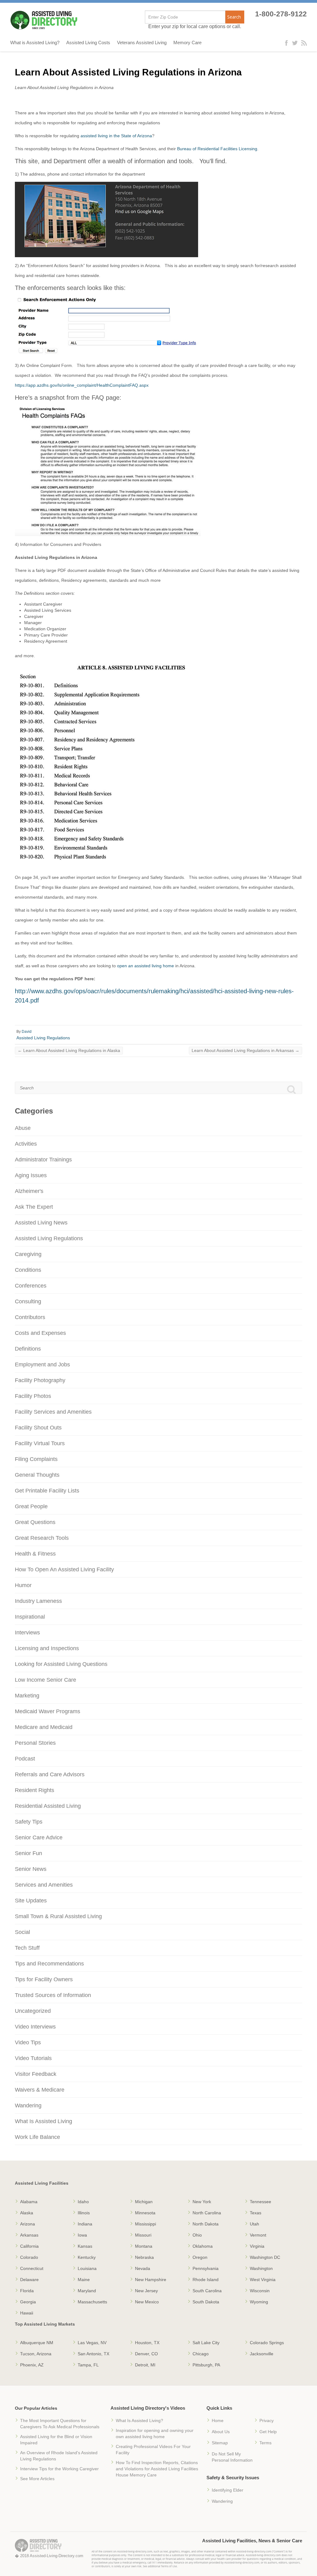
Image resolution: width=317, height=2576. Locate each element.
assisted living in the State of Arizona (116, 136)
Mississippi (145, 2224)
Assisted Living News (41, 1223)
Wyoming (259, 2302)
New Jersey (146, 2291)
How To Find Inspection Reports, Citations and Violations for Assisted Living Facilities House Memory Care (157, 2469)
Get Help (268, 2432)
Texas (256, 2213)
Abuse (23, 1128)
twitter (295, 43)
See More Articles (37, 2479)
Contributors (30, 1317)
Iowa (82, 2235)
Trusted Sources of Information (53, 1995)
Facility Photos (33, 1396)
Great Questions (35, 1522)
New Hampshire (151, 2280)
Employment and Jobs (42, 1365)
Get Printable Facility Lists (47, 1491)
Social (22, 1932)
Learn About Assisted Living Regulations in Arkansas (245, 1050)
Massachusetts (92, 2302)
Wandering (28, 2106)
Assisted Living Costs (88, 43)
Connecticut (32, 2268)
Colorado (29, 2257)
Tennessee (261, 2202)
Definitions (28, 1349)
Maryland (87, 2291)
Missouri (143, 2235)
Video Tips (28, 2042)
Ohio (197, 2235)
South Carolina (207, 2291)
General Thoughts (37, 1475)
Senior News (31, 1869)
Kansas (85, 2246)
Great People (31, 1506)
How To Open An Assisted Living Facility (64, 1569)
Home (218, 2421)
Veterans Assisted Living (142, 43)
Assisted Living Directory (44, 20)
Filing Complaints (36, 1459)
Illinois (84, 2213)
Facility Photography (40, 1380)
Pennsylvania (206, 2268)
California (29, 2246)
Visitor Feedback (36, 2074)
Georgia (28, 2302)
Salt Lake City (206, 2343)
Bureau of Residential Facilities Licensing (217, 149)
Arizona (28, 2224)
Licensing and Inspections (47, 1648)
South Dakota (206, 2302)
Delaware (29, 2280)
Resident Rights (35, 1790)
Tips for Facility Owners (44, 1979)
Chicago (201, 2354)
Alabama (29, 2202)
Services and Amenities (44, 1885)
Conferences (31, 1286)
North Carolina (207, 2213)
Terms (265, 2443)
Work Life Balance (37, 2137)
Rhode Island (206, 2280)
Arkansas (29, 2235)
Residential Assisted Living (48, 1806)
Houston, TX (147, 2343)
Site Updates (31, 1901)
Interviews (27, 1633)
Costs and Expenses (40, 1333)
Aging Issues (31, 1175)
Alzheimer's (29, 1191)
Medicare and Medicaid (44, 1727)
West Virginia (263, 2280)
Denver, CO (146, 2354)
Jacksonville (262, 2354)
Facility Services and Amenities (53, 1412)
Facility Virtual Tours (40, 1443)
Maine (84, 2280)
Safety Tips (29, 1822)
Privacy (267, 2421)
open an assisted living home (145, 966)
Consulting (28, 1301)
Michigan (144, 2202)
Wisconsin (260, 2291)
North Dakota (206, 2224)
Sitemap (220, 2443)
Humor (23, 1585)
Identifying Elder (228, 2490)
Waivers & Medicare (40, 2090)
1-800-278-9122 (281, 14)
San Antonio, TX (93, 2354)
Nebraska (144, 2257)
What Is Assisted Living (43, 2121)
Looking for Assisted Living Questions (61, 1664)
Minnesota (145, 2213)
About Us (221, 2432)
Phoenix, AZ (32, 2365)
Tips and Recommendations (49, 1964)
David (27, 1032)
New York (202, 2202)
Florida (27, 2291)
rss (304, 43)
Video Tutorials (33, 2058)
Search (234, 17)
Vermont (258, 2235)
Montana (144, 2246)
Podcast (25, 1759)
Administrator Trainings (43, 1160)
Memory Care (187, 43)
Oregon (200, 2257)
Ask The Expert (34, 1207)
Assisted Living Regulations (43, 1038)
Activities (26, 1144)
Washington (261, 2268)
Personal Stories (35, 1743)
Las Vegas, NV (92, 2343)
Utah (254, 2224)
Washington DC (265, 2257)
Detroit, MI (145, 2365)
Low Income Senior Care (46, 1680)
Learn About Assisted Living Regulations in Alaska (69, 1050)
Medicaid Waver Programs (48, 1711)
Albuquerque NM (37, 2343)
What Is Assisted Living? (139, 2421)
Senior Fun (28, 1853)
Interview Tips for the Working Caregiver (59, 2469)
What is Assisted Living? (35, 43)
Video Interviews (35, 2027)
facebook (288, 43)
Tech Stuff (27, 1948)
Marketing (27, 1696)
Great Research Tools (42, 1538)
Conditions (28, 1270)
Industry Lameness (38, 1601)
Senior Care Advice (39, 1837)
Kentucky (87, 2257)
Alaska (27, 2213)
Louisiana (87, 2268)
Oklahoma (203, 2246)
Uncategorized (33, 2011)
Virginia (257, 2246)
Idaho (83, 2202)
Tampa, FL (88, 2365)
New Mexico (147, 2302)
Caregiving (28, 1254)
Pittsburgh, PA (206, 2365)
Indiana (85, 2224)
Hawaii (27, 2313)
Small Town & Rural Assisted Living (58, 1916)
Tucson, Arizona (36, 2354)
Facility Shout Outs (38, 1428)
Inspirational (30, 1617)
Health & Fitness (35, 1554)
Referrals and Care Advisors (50, 1774)
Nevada (143, 2268)
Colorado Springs (267, 2343)
